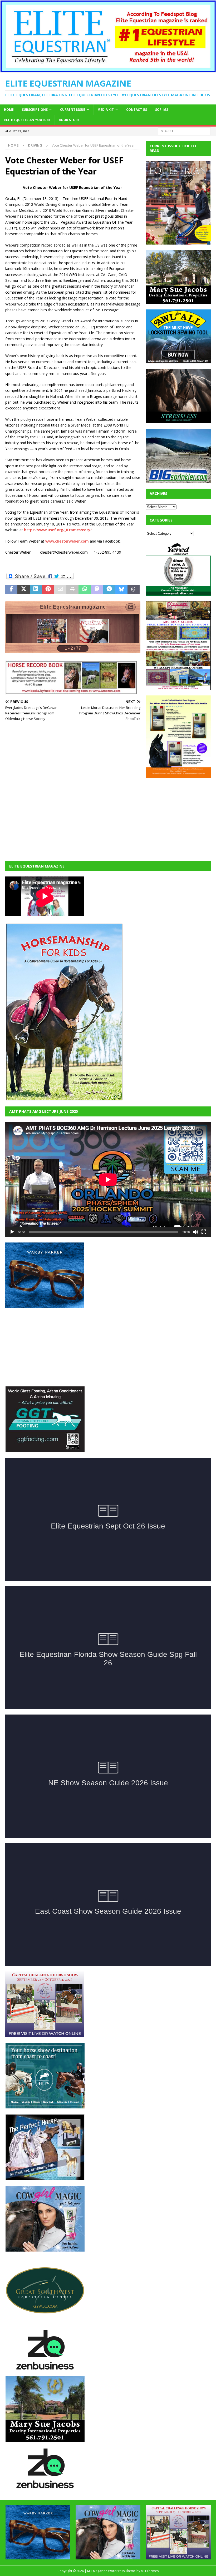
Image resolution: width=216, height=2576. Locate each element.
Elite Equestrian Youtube (27, 120)
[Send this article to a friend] (60, 589)
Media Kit (106, 110)
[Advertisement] (181, 816)
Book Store (69, 120)
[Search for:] (184, 131)
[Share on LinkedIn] (36, 589)
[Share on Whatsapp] (85, 589)
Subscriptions (35, 110)
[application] (108, 1179)
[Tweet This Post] (23, 589)
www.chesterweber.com (68, 541)
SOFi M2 (162, 110)
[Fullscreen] (204, 1232)
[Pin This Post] (48, 589)
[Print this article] (72, 589)
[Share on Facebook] (11, 589)
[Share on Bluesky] (121, 589)
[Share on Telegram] (109, 589)
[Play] (12, 1232)
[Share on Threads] (134, 589)
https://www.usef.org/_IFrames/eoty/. (58, 530)
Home (9, 110)
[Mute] (195, 1232)
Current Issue (73, 110)
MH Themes (150, 2571)
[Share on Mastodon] (97, 589)
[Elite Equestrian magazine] (108, 69)
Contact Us (137, 110)
